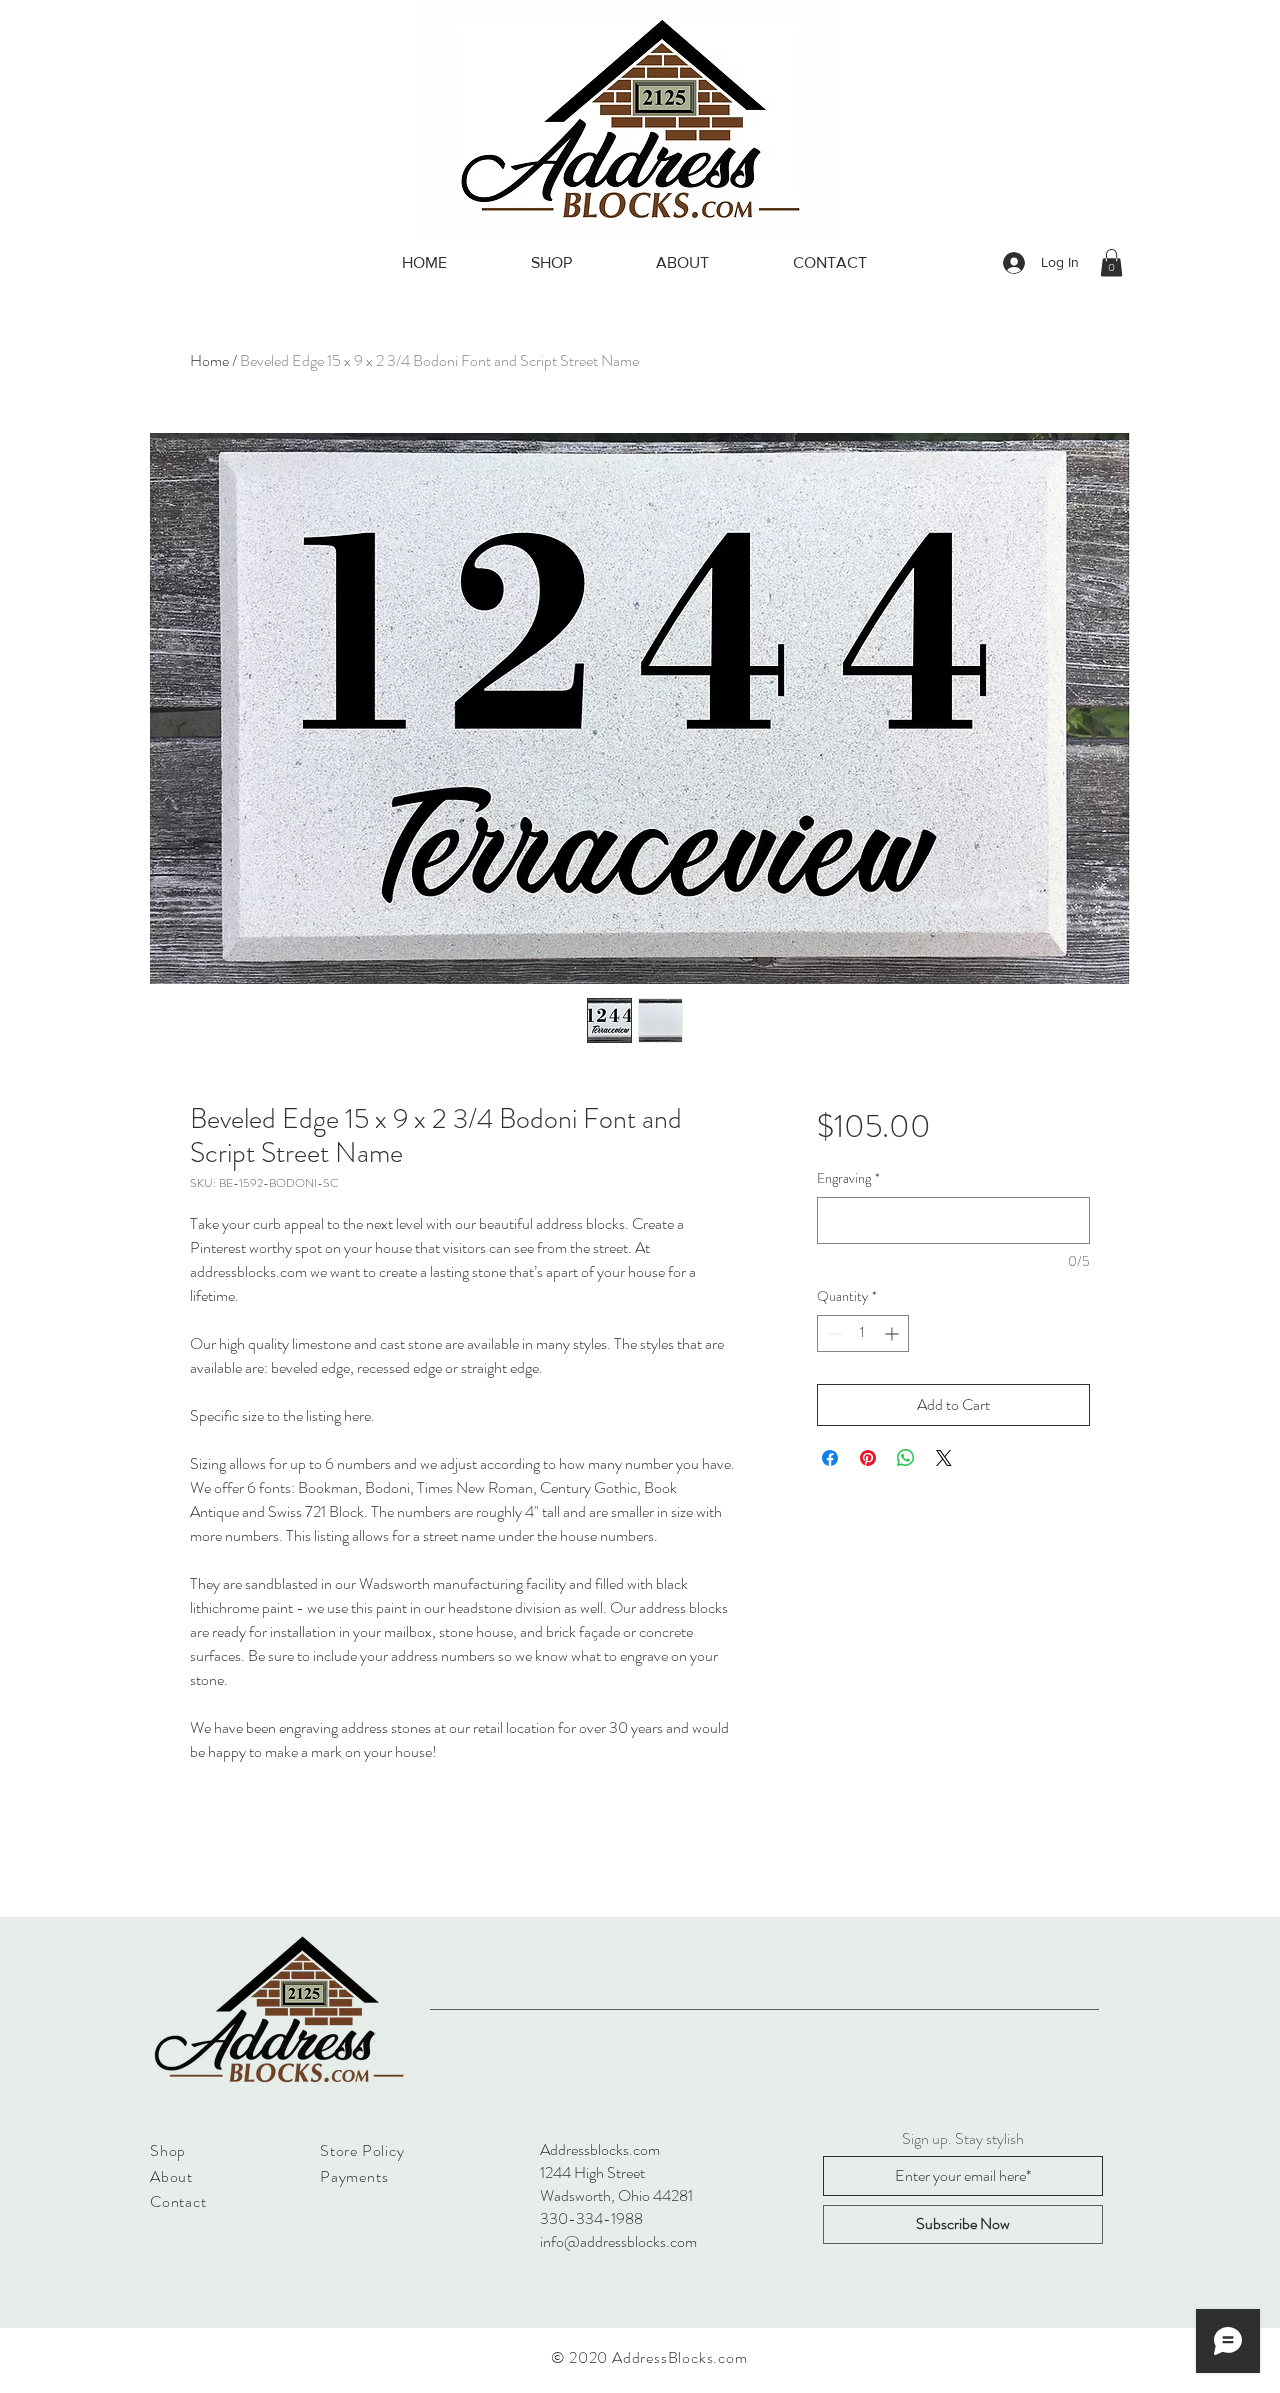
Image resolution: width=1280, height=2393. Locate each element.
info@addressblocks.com (618, 2241)
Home (209, 360)
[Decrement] (832, 1333)
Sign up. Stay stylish (963, 2139)
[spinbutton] (863, 1333)
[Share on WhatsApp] (906, 1458)
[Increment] (893, 1333)
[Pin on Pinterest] (868, 1458)
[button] (1111, 262)
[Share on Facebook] (830, 1458)
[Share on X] (944, 1458)
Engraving (848, 1178)
